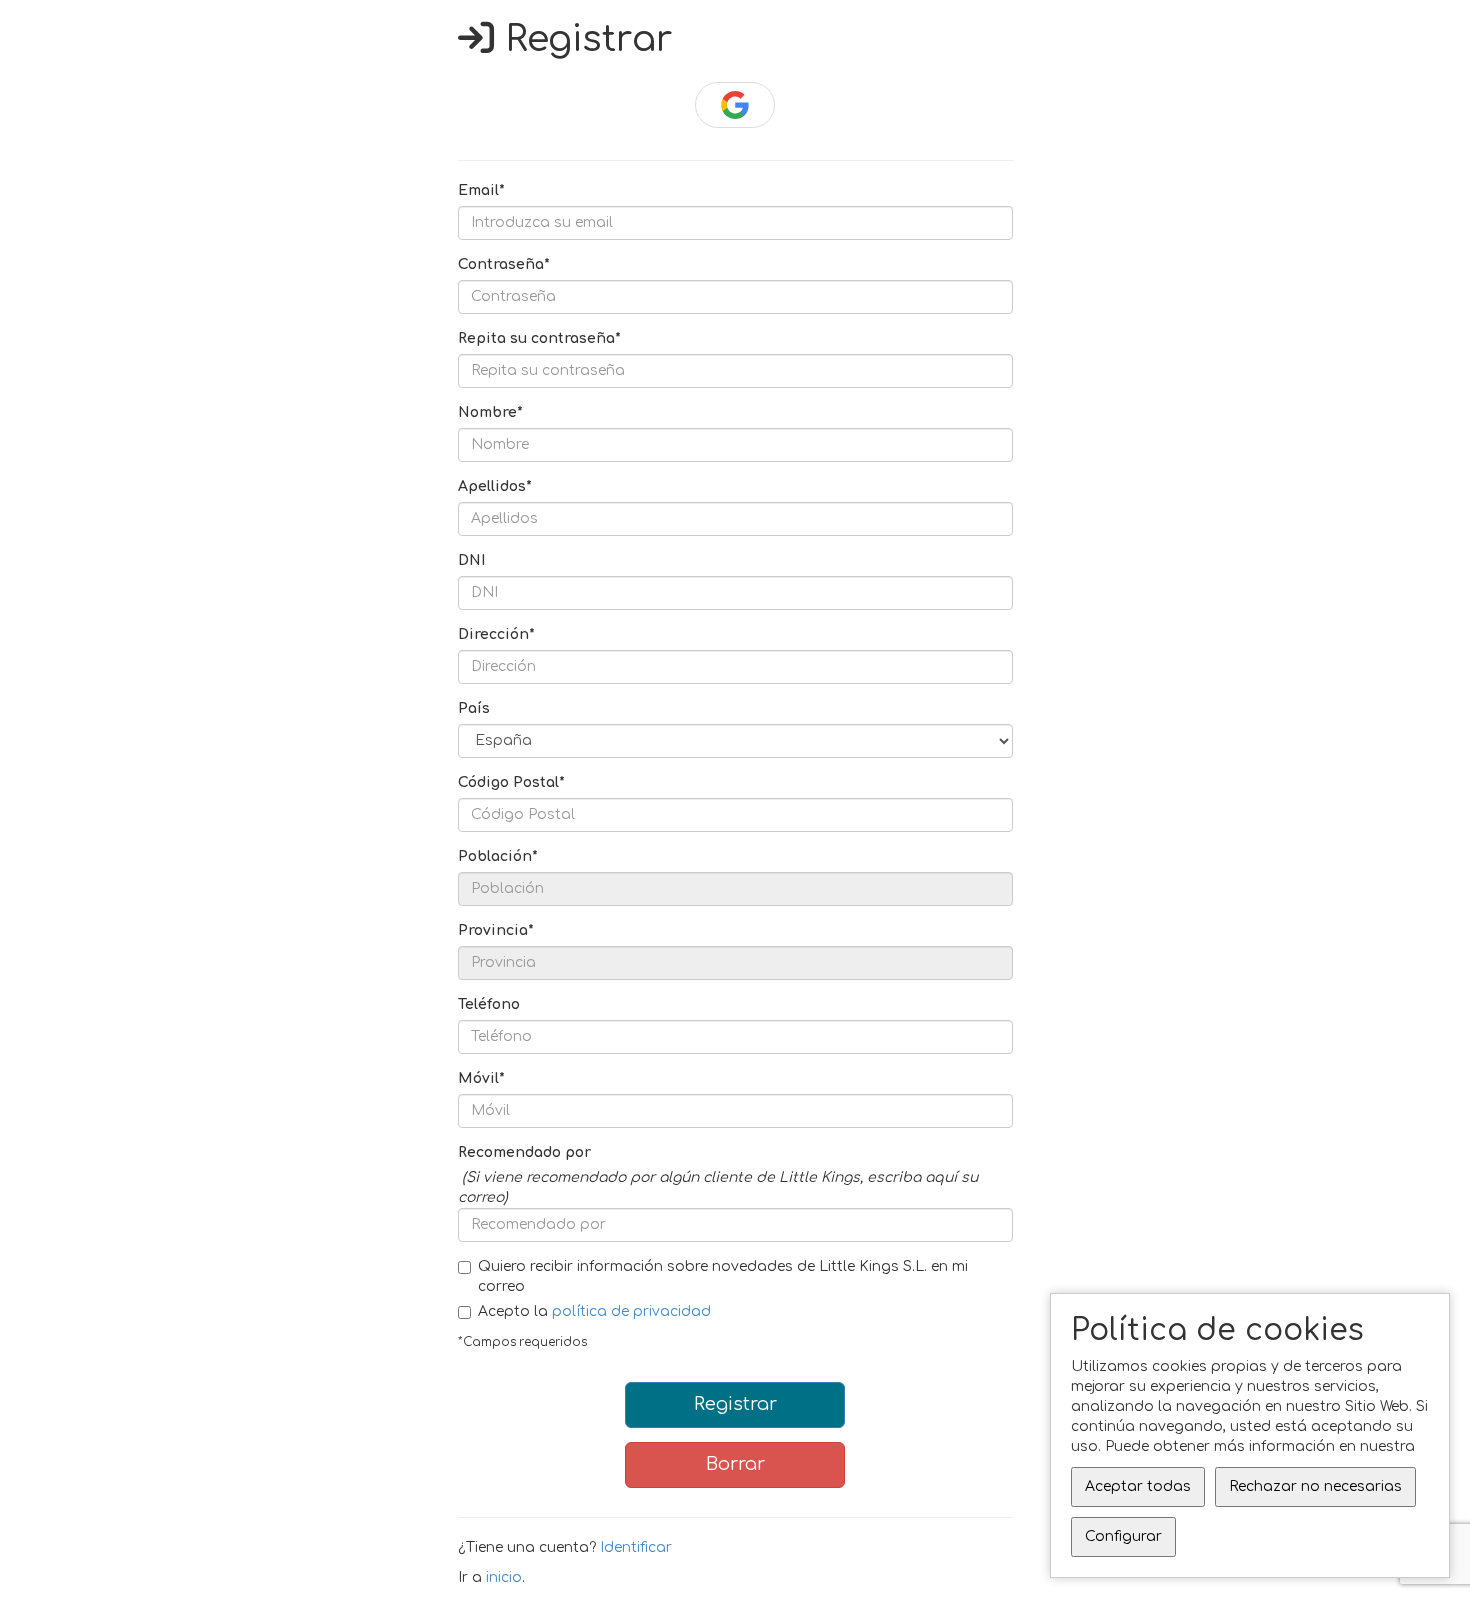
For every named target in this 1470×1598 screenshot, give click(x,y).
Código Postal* (511, 782)
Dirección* (496, 634)
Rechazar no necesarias (1315, 1486)
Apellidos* (495, 486)
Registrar (735, 1404)
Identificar (636, 1547)
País (474, 708)
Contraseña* (504, 264)
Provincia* (496, 930)
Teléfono (489, 1004)
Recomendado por (524, 1152)
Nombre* (490, 412)
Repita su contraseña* (539, 338)
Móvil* (481, 1078)
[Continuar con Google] (735, 105)
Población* (498, 856)
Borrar (735, 1464)
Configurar (1123, 1536)
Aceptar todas (1138, 1486)
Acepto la (594, 1311)
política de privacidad (631, 1311)
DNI (471, 560)
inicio (504, 1577)
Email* (481, 190)
